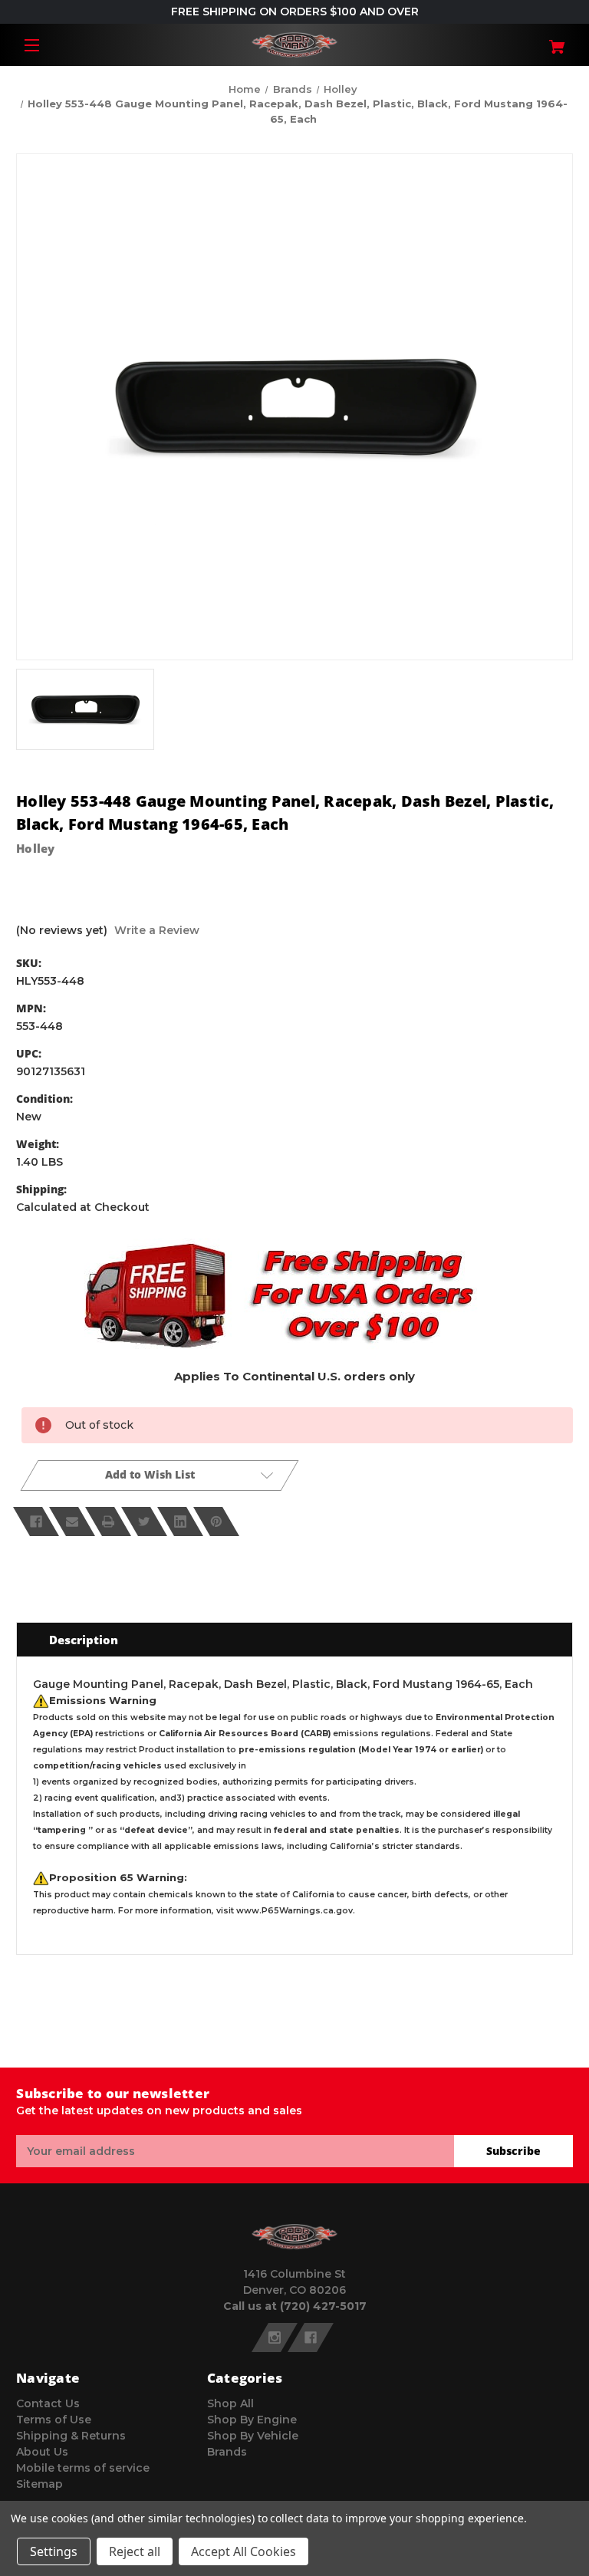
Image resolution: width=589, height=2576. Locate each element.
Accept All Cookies (243, 2551)
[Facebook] (36, 1522)
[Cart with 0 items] (527, 41)
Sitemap (39, 2484)
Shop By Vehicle (253, 2436)
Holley (36, 848)
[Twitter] (144, 1522)
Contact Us (48, 2403)
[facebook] (311, 2337)
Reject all (135, 2551)
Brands (227, 2452)
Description (84, 1640)
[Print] (108, 1522)
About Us (42, 2452)
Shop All (230, 2403)
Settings (54, 2551)
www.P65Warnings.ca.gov (294, 1911)
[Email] (72, 1522)
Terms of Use (54, 2420)
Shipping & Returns (71, 2436)
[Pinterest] (216, 1522)
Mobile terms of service (83, 2468)
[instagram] (275, 2337)
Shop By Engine (252, 2420)
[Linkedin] (180, 1522)
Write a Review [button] (157, 930)
